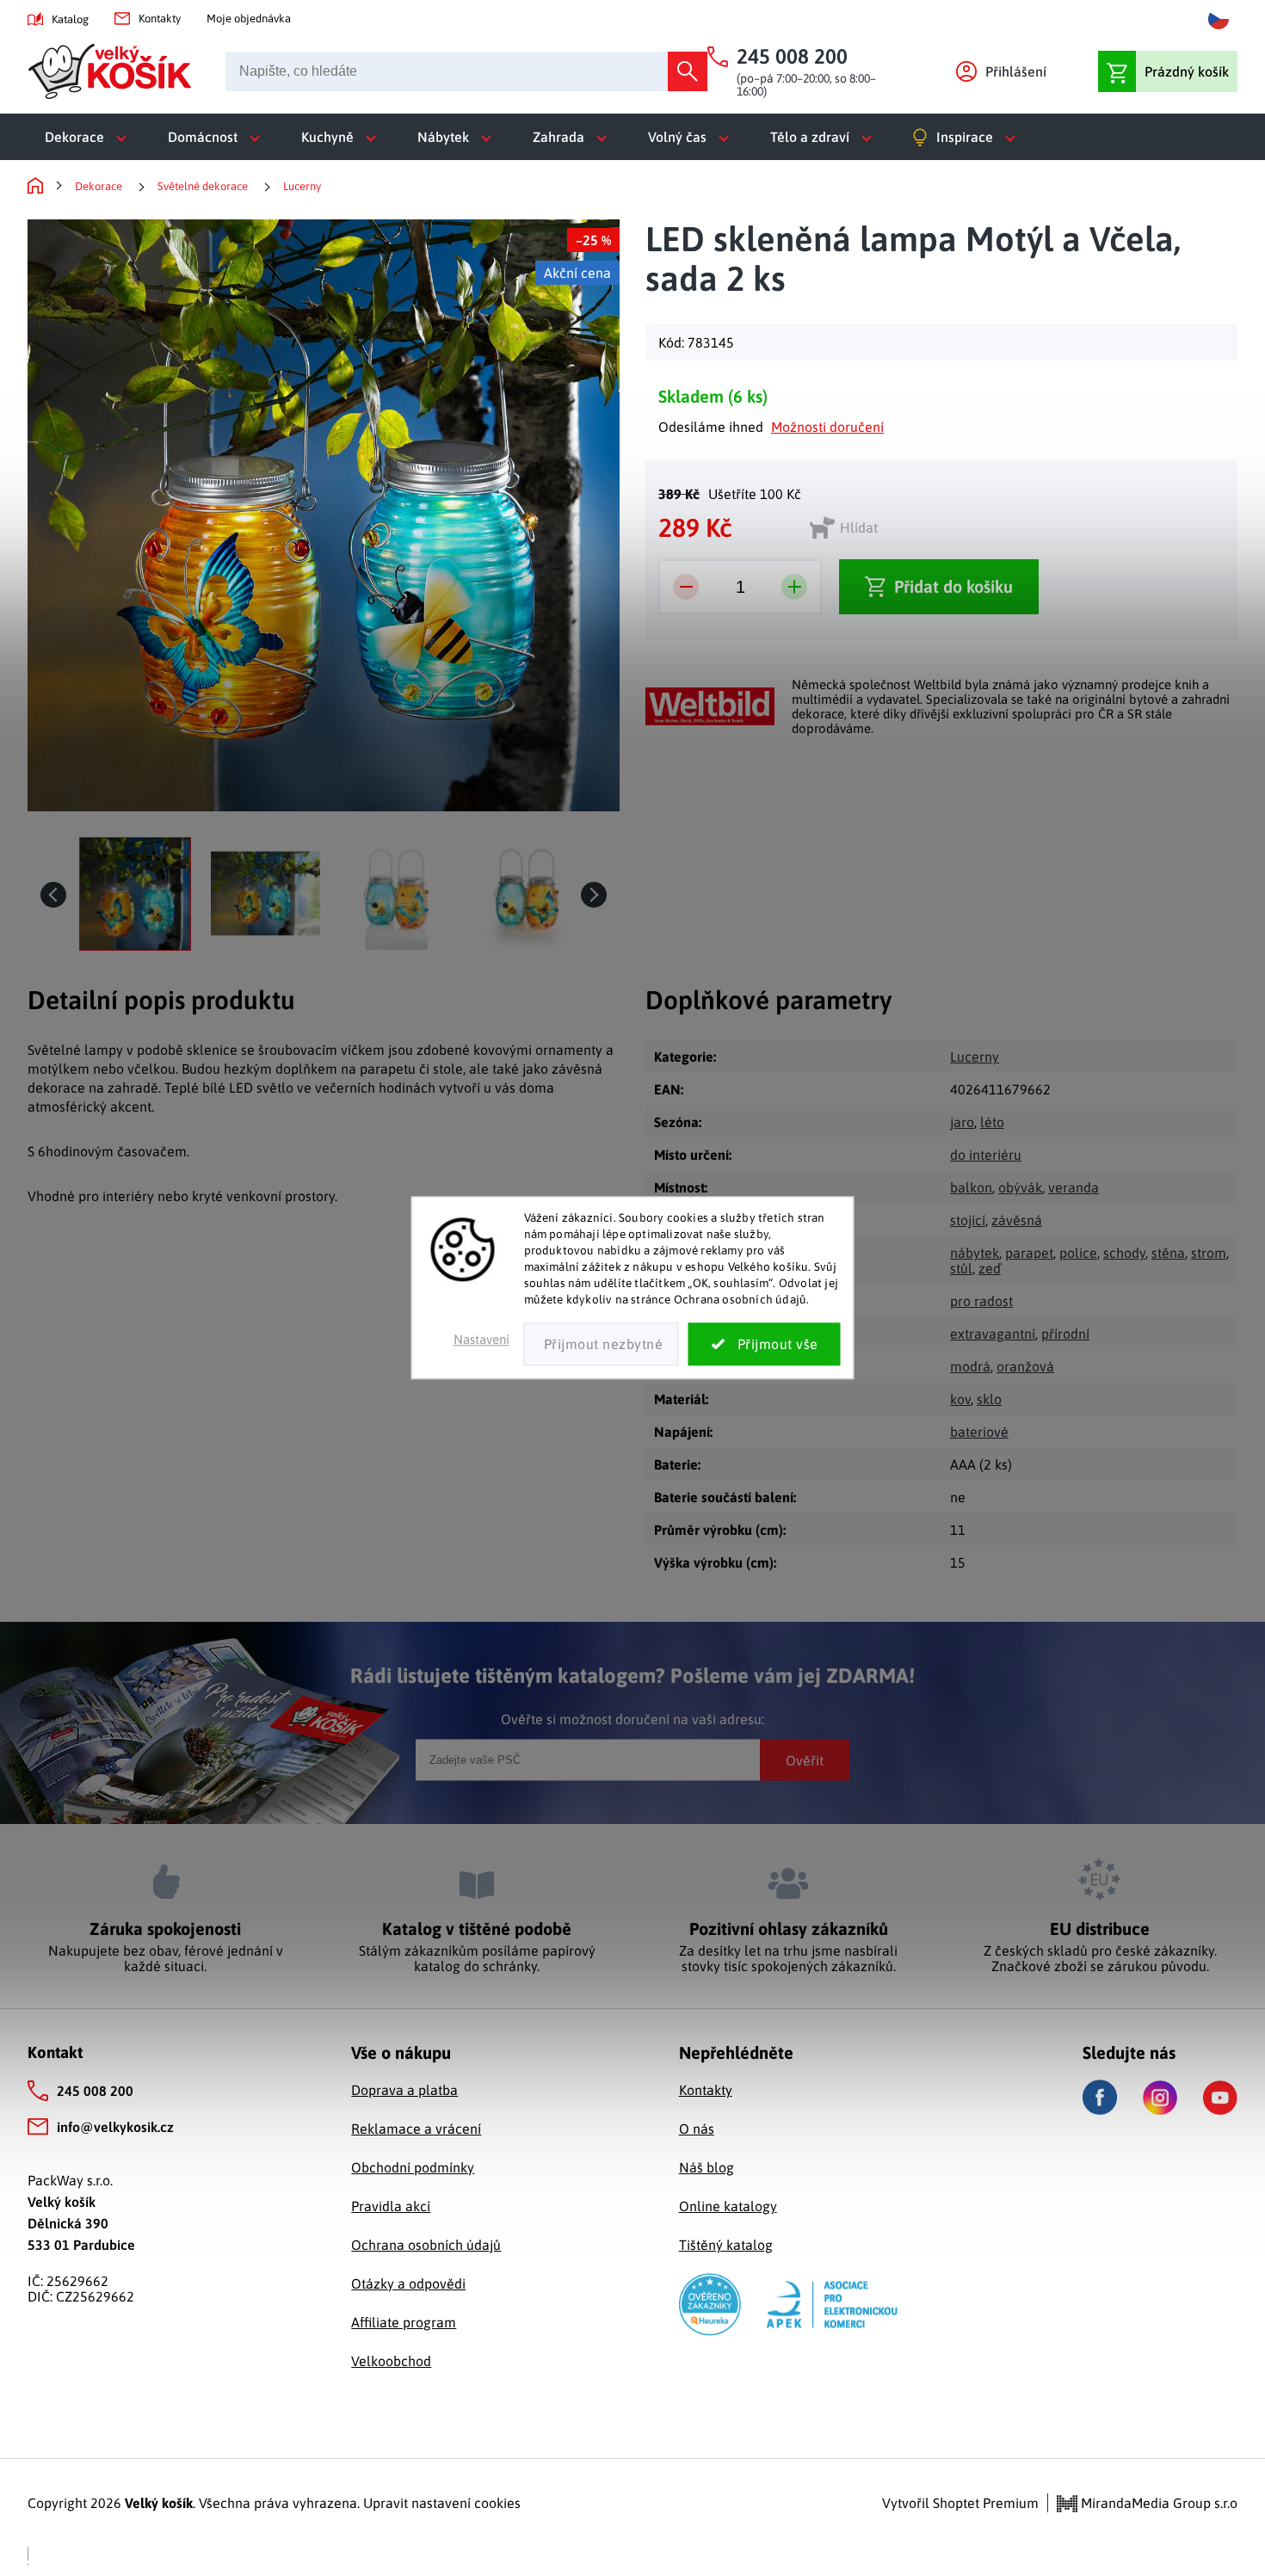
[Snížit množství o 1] (686, 587)
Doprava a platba (404, 2090)
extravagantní (993, 1334)
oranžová (1025, 1366)
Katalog (70, 19)
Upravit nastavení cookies (442, 2503)
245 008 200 (95, 2091)
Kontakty (160, 18)
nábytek (975, 1253)
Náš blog (707, 2167)
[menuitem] (89, 137)
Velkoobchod (391, 2361)
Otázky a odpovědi (408, 2283)
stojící (968, 1220)
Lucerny (975, 1057)
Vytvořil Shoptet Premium (960, 2503)
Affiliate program (404, 2322)
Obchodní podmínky (413, 2167)
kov (960, 1399)
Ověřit (805, 1759)
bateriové (979, 1432)
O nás (697, 2129)
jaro (962, 1122)
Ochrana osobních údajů (426, 2245)
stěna (1168, 1253)
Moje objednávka (249, 18)
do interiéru (986, 1155)
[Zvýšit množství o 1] (794, 587)
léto (992, 1122)
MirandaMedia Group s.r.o (1157, 2503)
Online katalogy (728, 2206)
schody (1124, 1253)
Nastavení (481, 1340)
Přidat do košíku (953, 586)
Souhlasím (765, 1345)
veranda (1074, 1187)
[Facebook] (1100, 2097)
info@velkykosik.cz (115, 2127)
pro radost (981, 1301)
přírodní (1065, 1334)
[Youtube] (1220, 2098)
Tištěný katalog (726, 2245)
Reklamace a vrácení (416, 2129)
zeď (990, 1268)
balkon (971, 1187)
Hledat (688, 71)
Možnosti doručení (827, 427)
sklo (989, 1399)
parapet (1029, 1253)
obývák (1020, 1187)
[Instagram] (1160, 2098)
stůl (961, 1268)
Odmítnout (602, 1345)
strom (1209, 1253)
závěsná (1017, 1220)
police (1078, 1253)
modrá (970, 1366)
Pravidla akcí (391, 2206)
